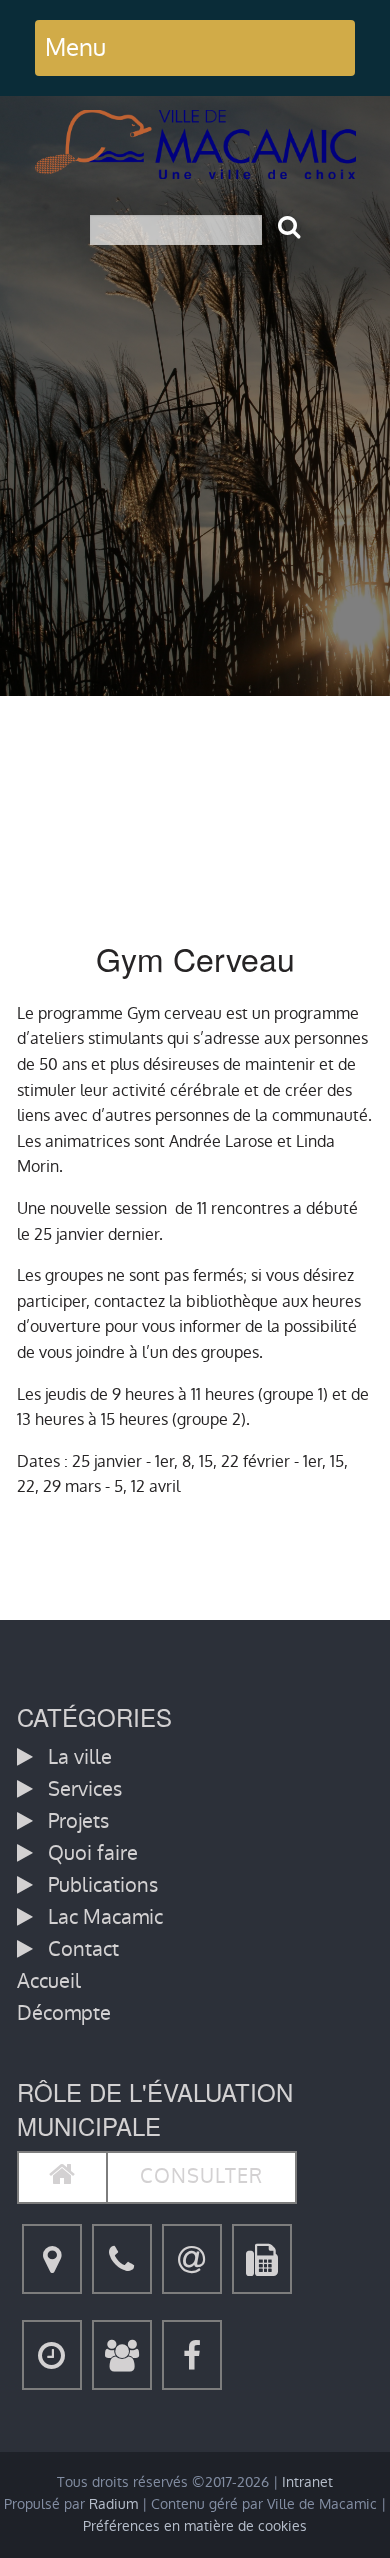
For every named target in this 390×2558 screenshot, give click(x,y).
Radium (113, 2504)
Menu (75, 47)
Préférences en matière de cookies (195, 2526)
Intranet (307, 2482)
